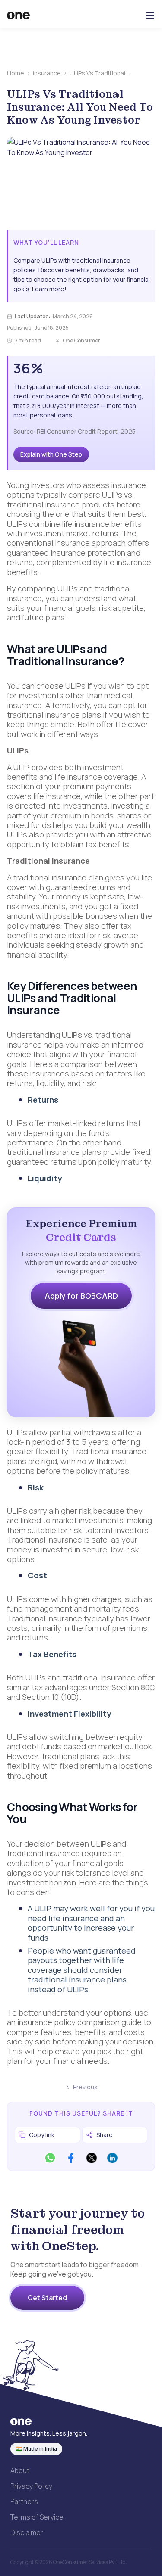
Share (105, 2135)
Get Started (47, 2298)
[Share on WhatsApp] (50, 2158)
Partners (24, 2501)
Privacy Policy (31, 2486)
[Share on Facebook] (71, 2158)
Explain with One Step (51, 454)
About (20, 2470)
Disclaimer (27, 2532)
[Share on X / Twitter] (92, 2158)
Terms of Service (37, 2517)
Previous (85, 2087)
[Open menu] (150, 16)
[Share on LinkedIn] (112, 2158)
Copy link (42, 2135)
